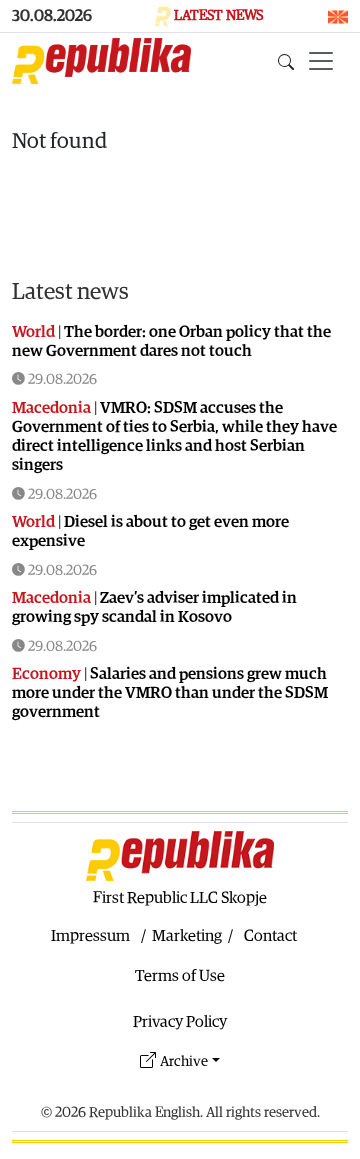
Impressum (90, 936)
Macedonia (51, 408)
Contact (270, 936)
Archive (184, 1061)
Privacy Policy (180, 1022)
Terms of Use (180, 976)
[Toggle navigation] (321, 61)
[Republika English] (101, 61)
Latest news (70, 292)
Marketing (187, 936)
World (33, 332)
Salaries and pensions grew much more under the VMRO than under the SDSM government (170, 693)
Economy (46, 674)
